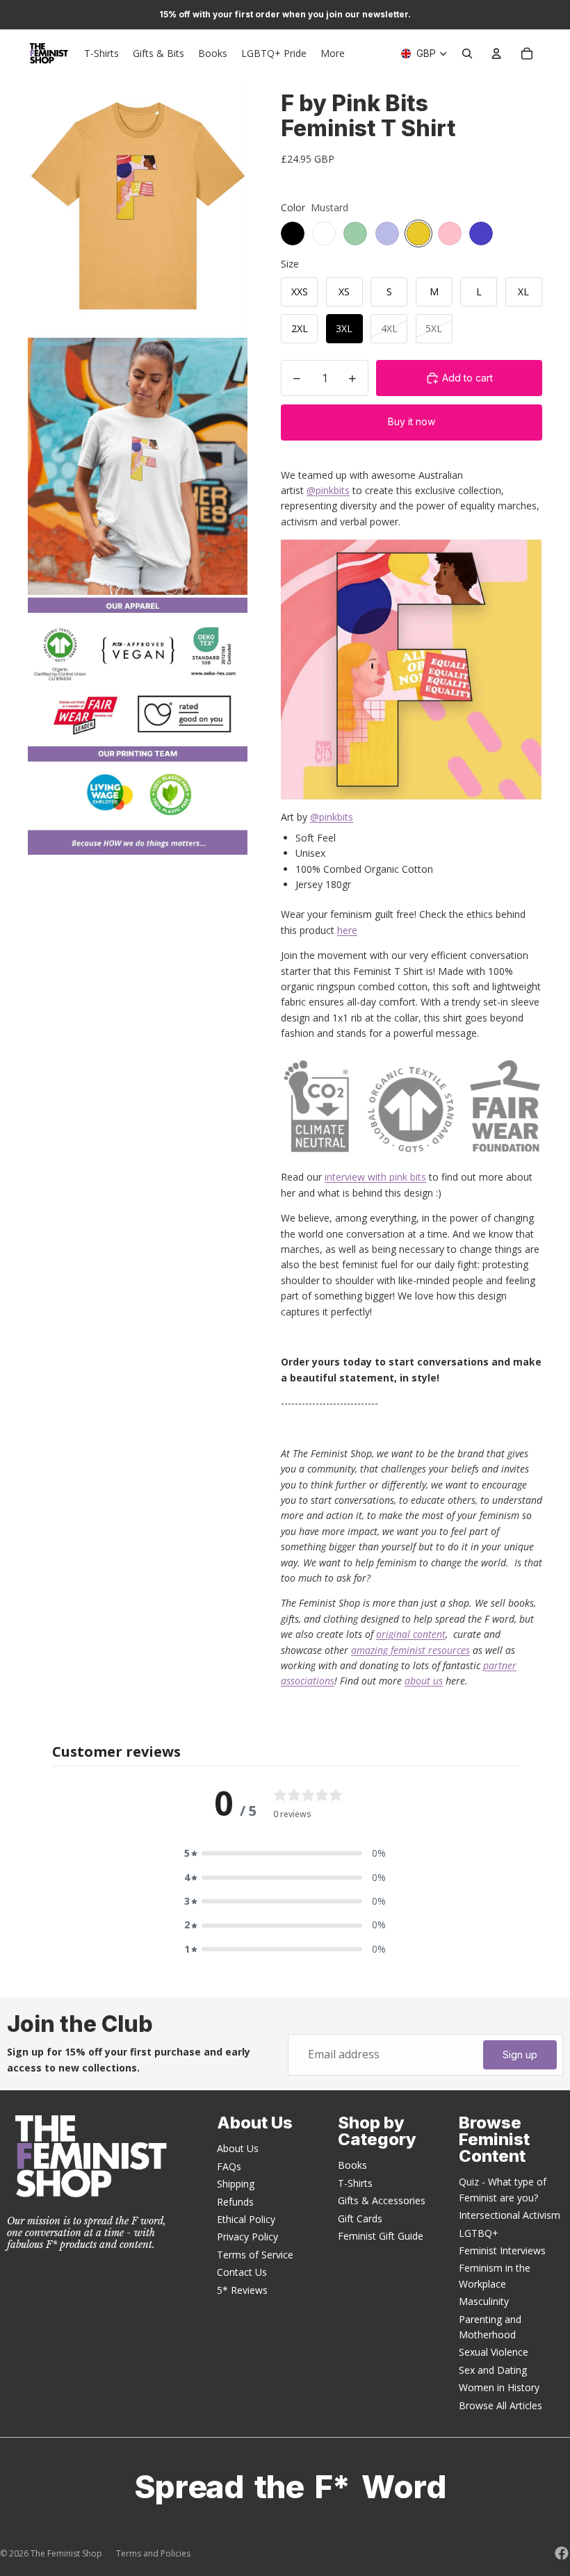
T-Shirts (355, 2183)
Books (352, 2165)
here (347, 930)
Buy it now (412, 421)
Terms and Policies (153, 2553)
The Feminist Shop (66, 2553)
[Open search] (467, 54)
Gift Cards (360, 2218)
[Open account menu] (496, 54)
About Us (238, 2148)
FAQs (229, 2166)
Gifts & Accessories (382, 2200)
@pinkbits (328, 490)
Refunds (235, 2202)
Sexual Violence (494, 2352)
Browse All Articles (500, 2405)
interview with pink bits (375, 1177)
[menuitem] (333, 54)
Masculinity (484, 2301)
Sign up (520, 2054)
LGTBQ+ (479, 2233)
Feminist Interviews (502, 2250)
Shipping (236, 2184)
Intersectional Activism (510, 2215)
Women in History (499, 2387)
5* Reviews (242, 2290)
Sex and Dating (493, 2370)
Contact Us (242, 2272)
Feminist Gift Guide (381, 2236)
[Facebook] (562, 2553)
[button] (285, 1853)
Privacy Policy (247, 2237)
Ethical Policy (246, 2219)
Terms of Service (255, 2255)
